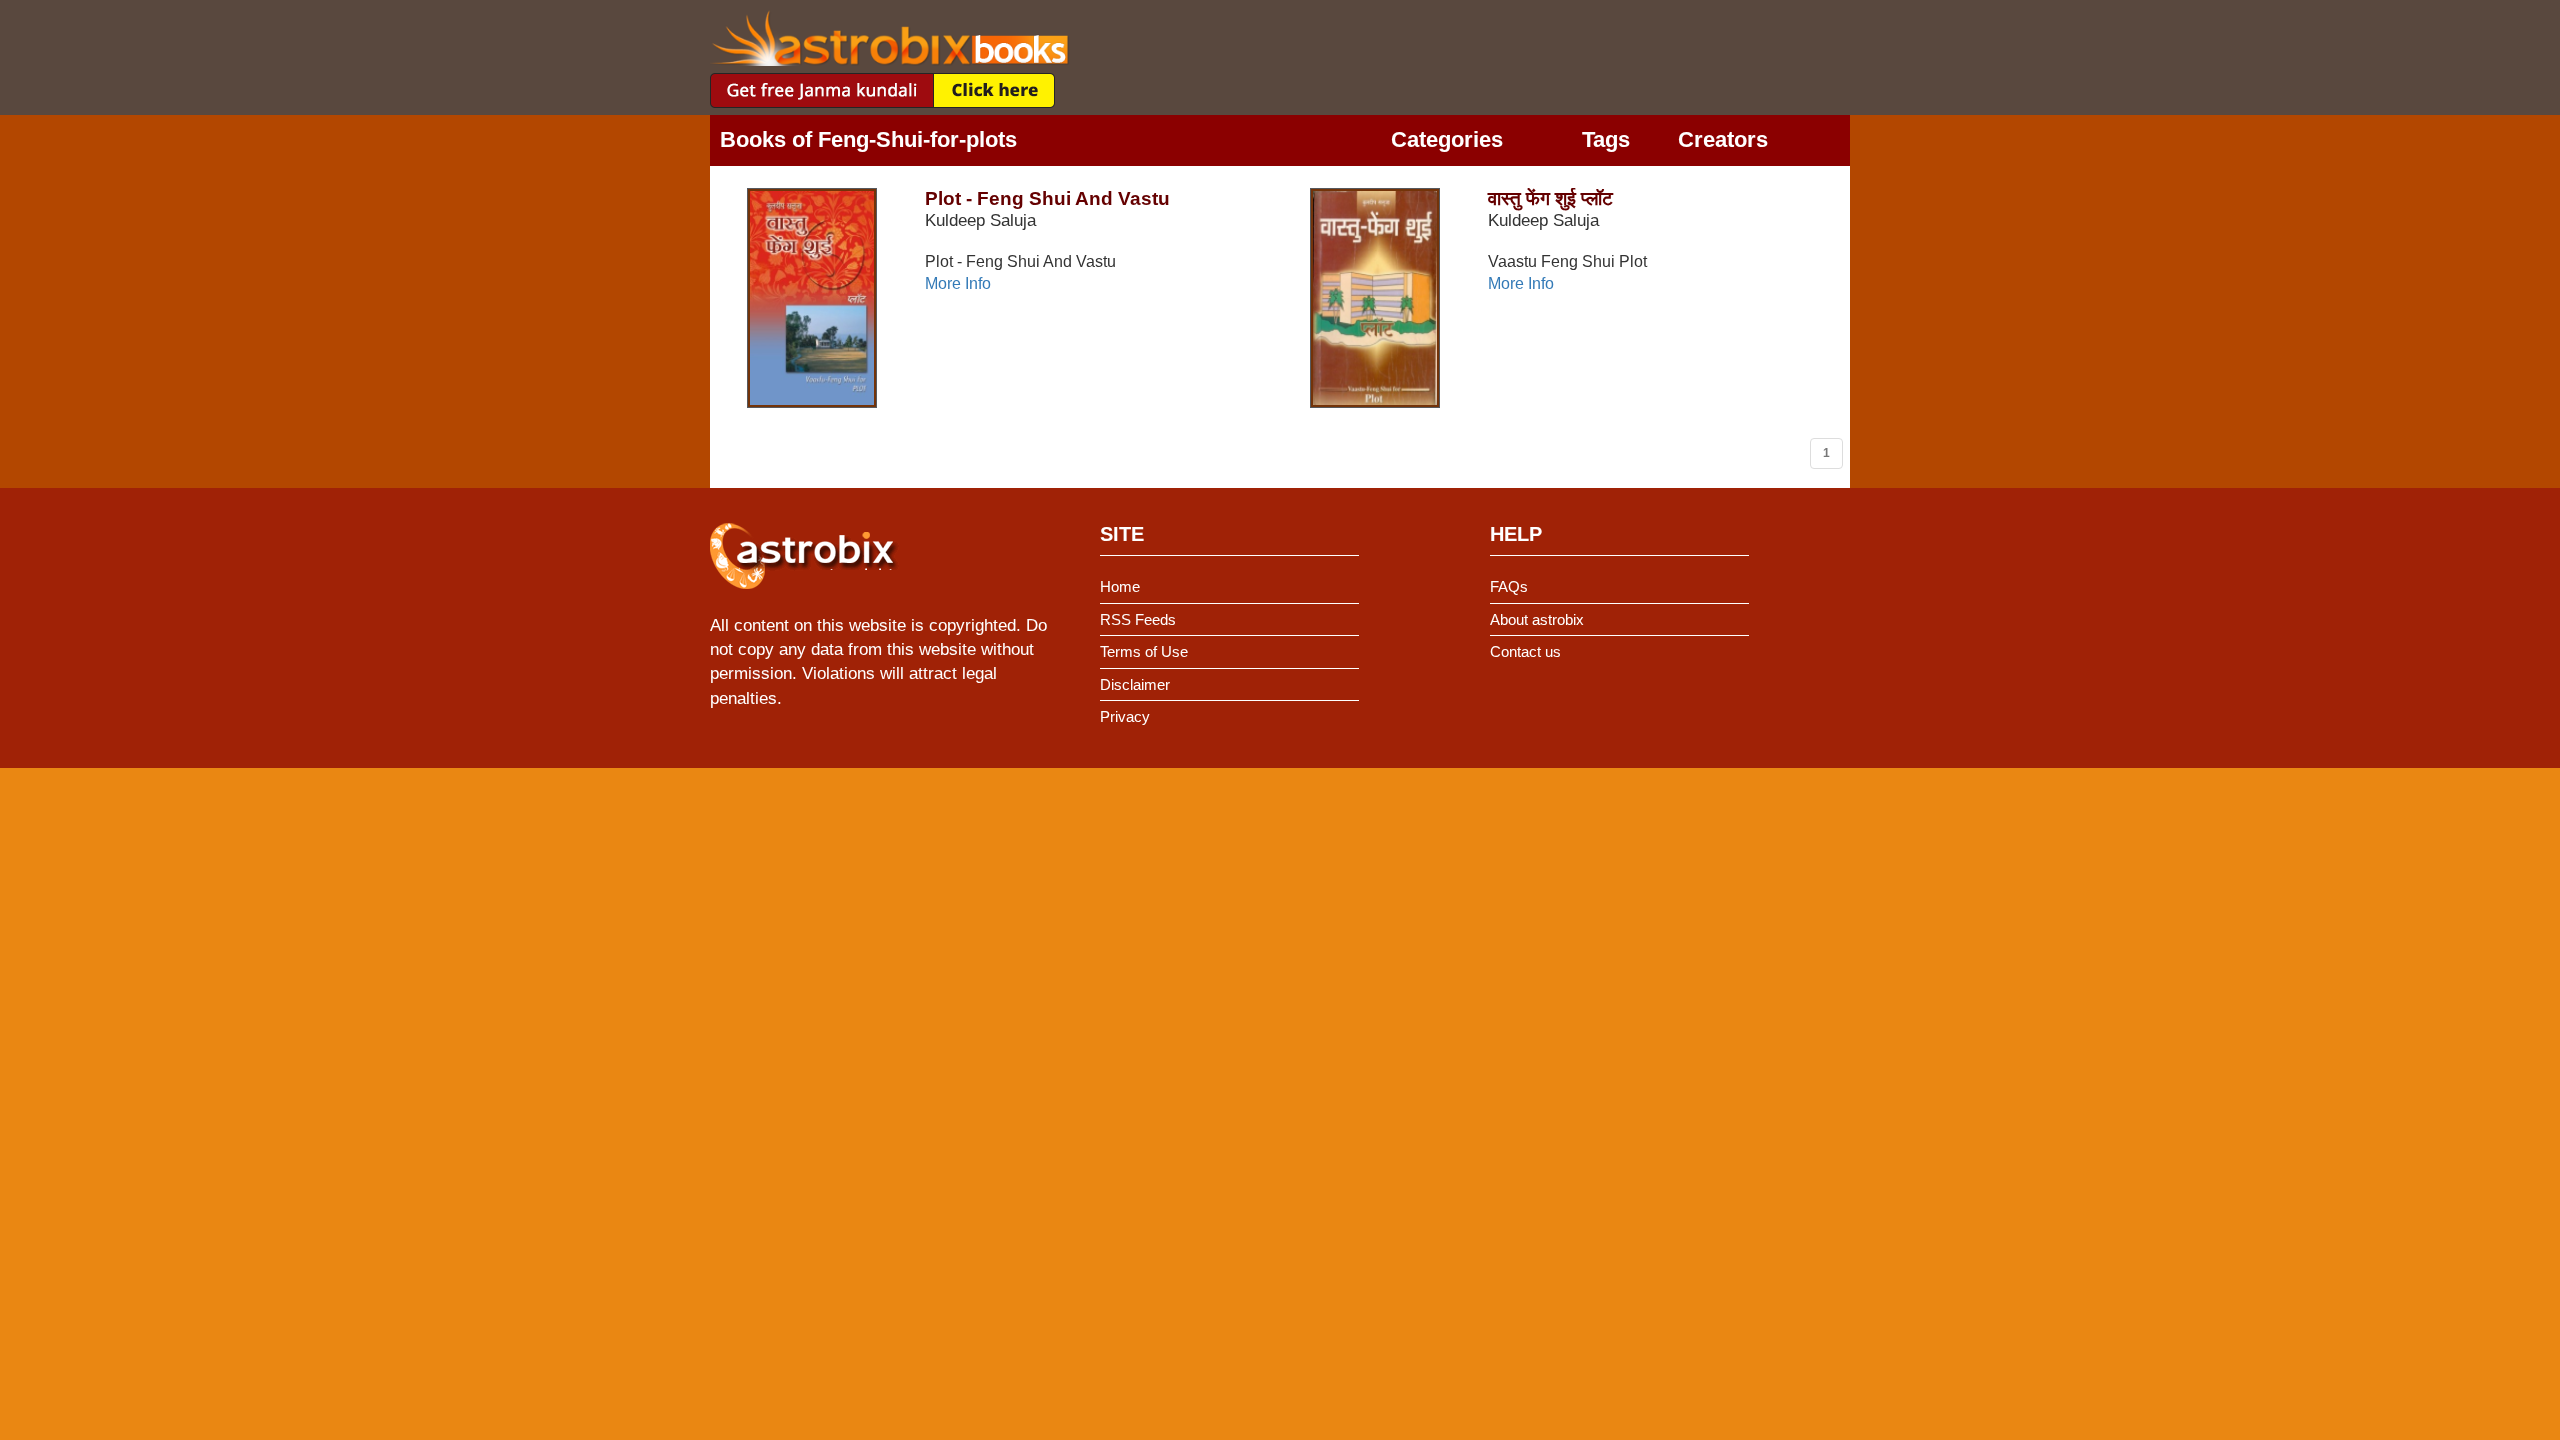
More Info (958, 283)
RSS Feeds (1138, 619)
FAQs (1509, 586)
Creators (1723, 139)
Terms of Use (1144, 651)
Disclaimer (1135, 684)
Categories (1447, 139)
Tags (1606, 139)
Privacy (1125, 716)
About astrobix (1537, 619)
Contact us (1525, 651)
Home (1120, 586)
